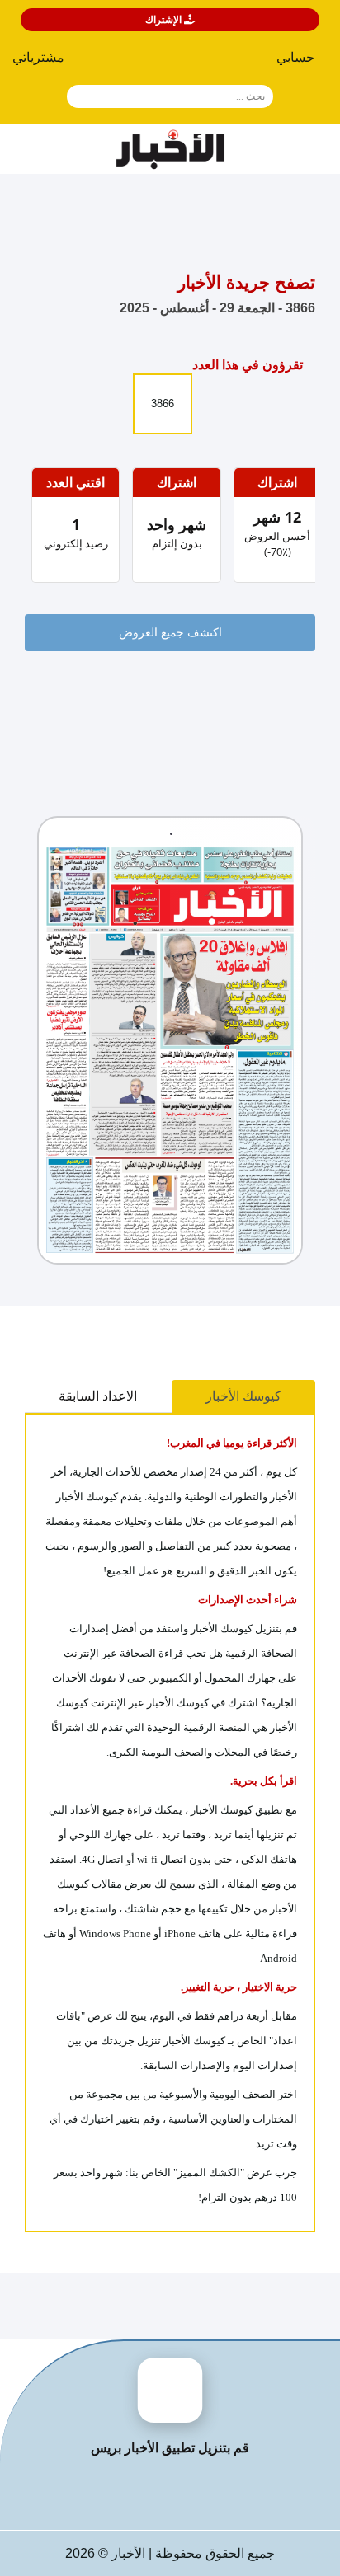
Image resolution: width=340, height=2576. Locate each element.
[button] (45, 61)
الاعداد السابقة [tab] (98, 1396)
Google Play (106, 2493)
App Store (234, 2493)
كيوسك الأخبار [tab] (243, 1396)
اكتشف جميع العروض (170, 633)
